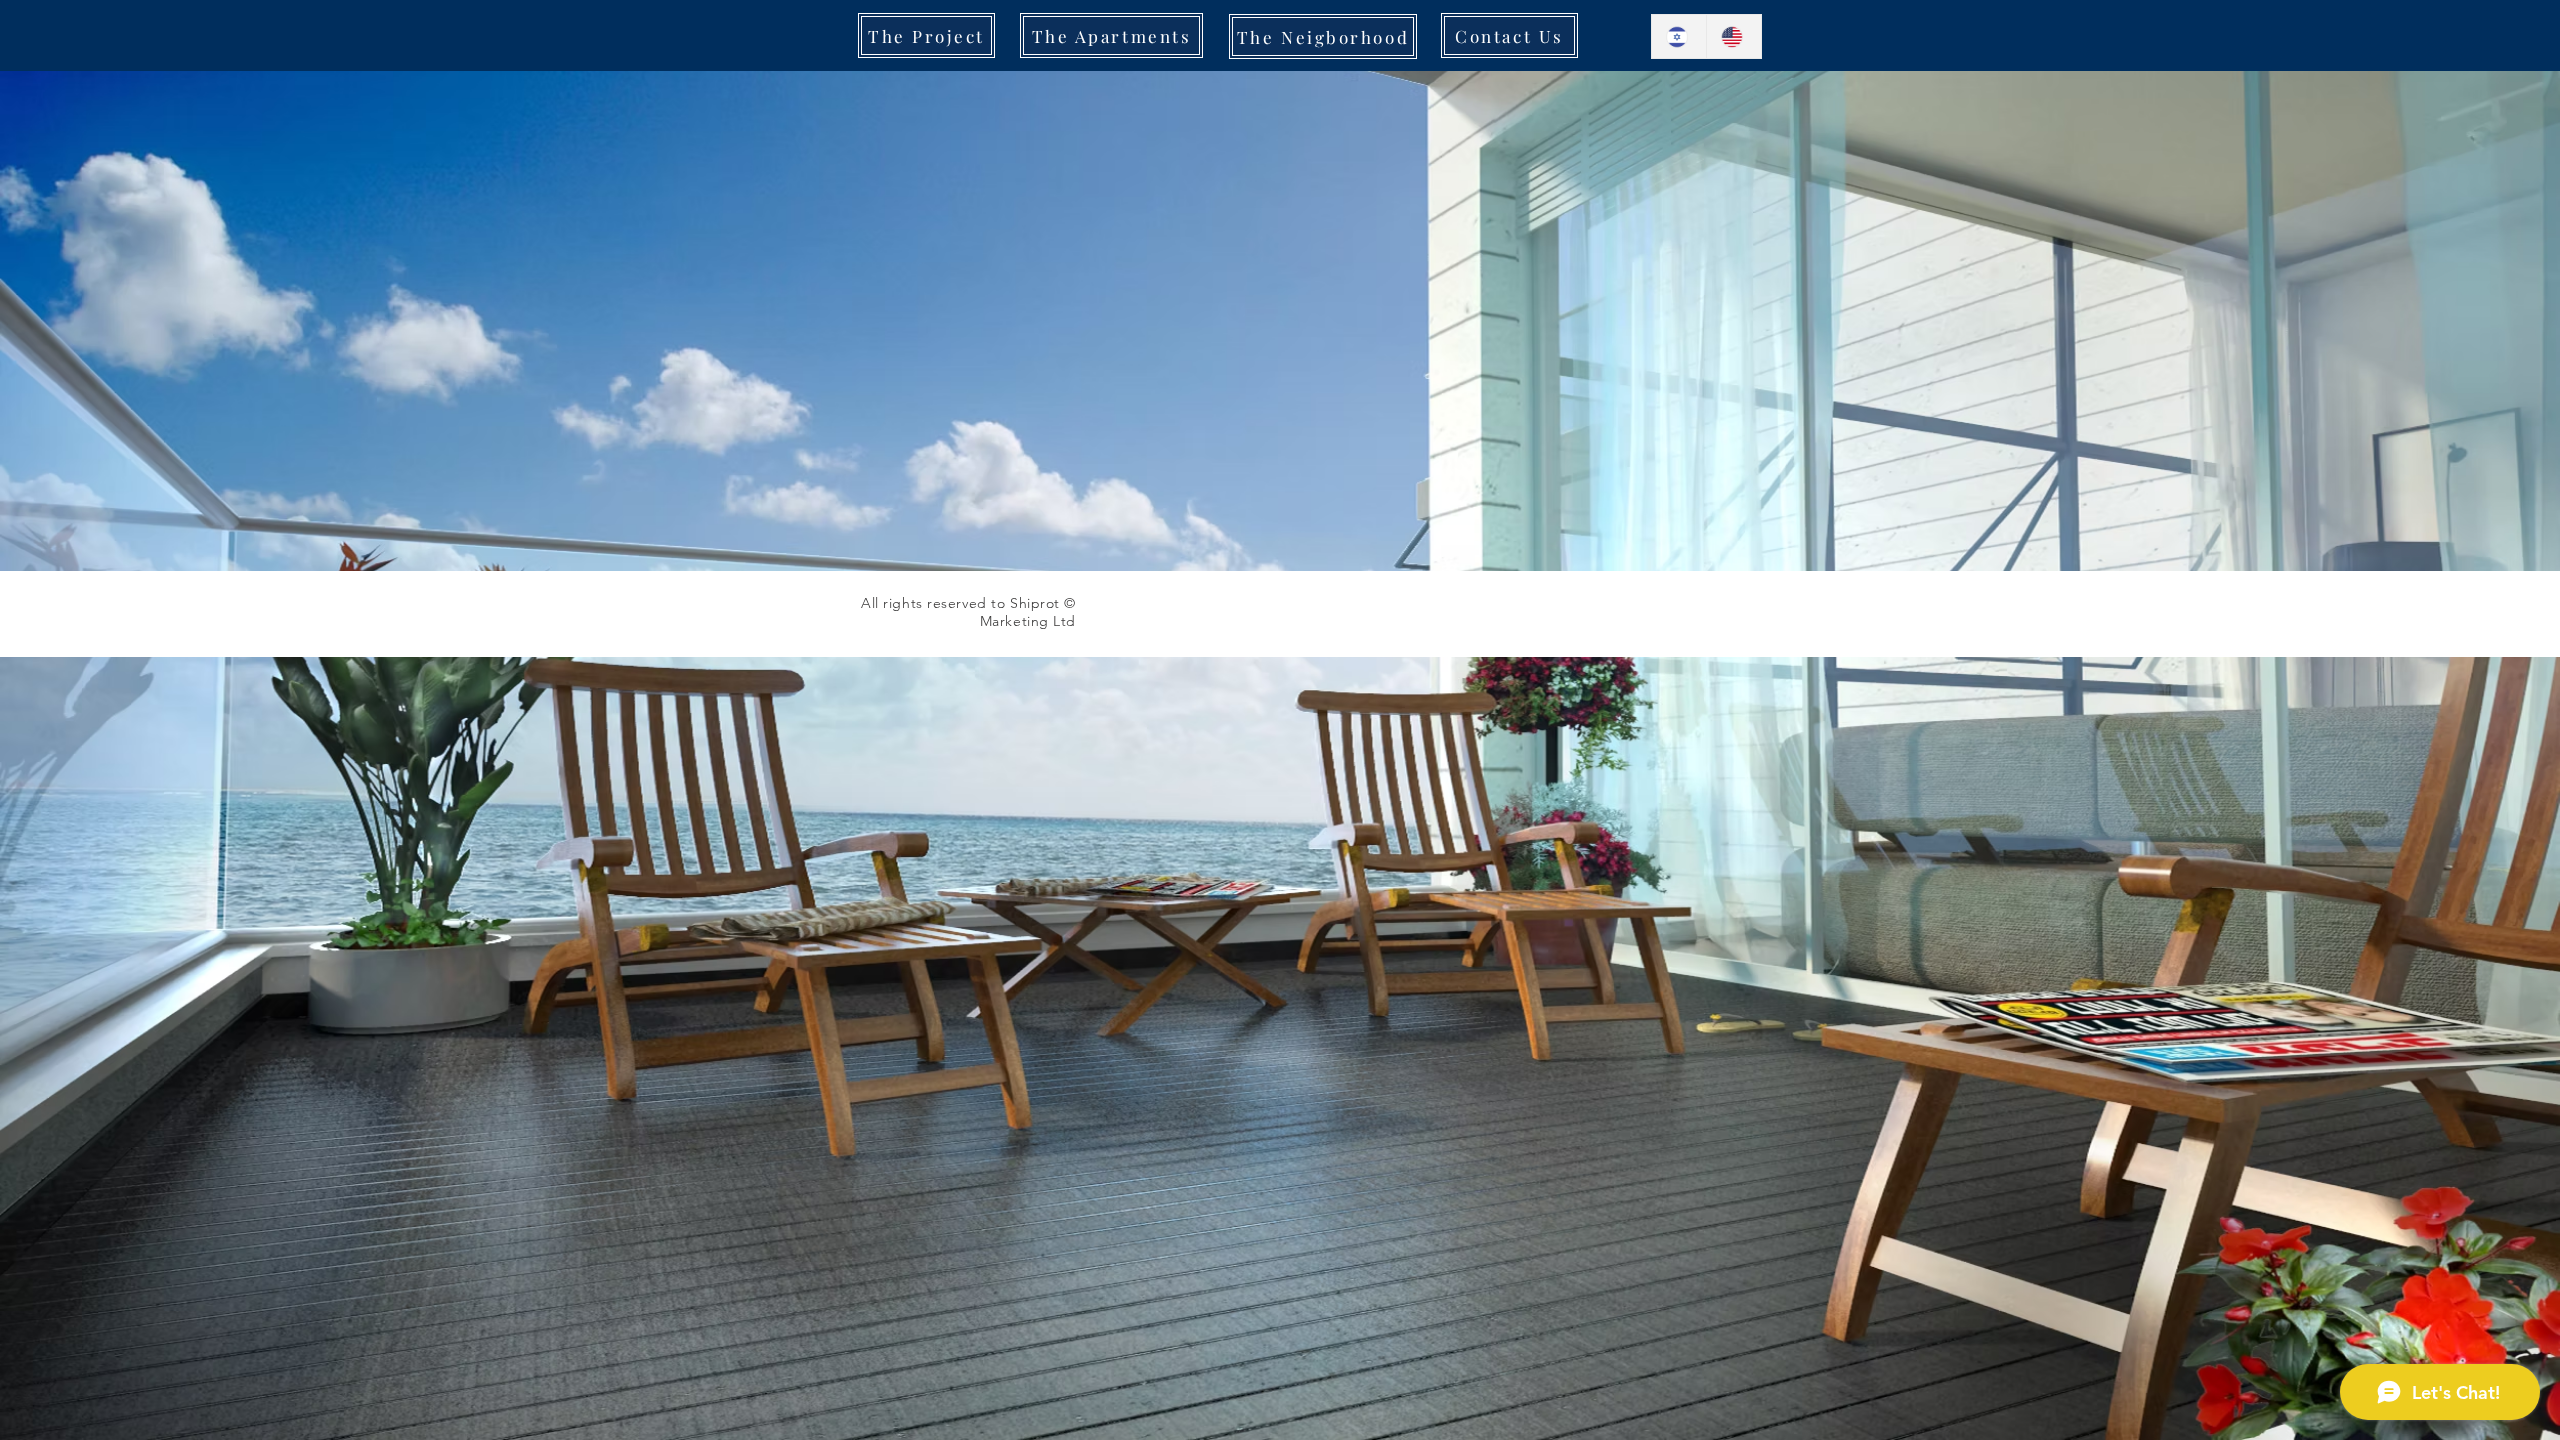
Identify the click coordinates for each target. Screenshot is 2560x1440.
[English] (1733, 36)
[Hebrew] (1679, 36)
